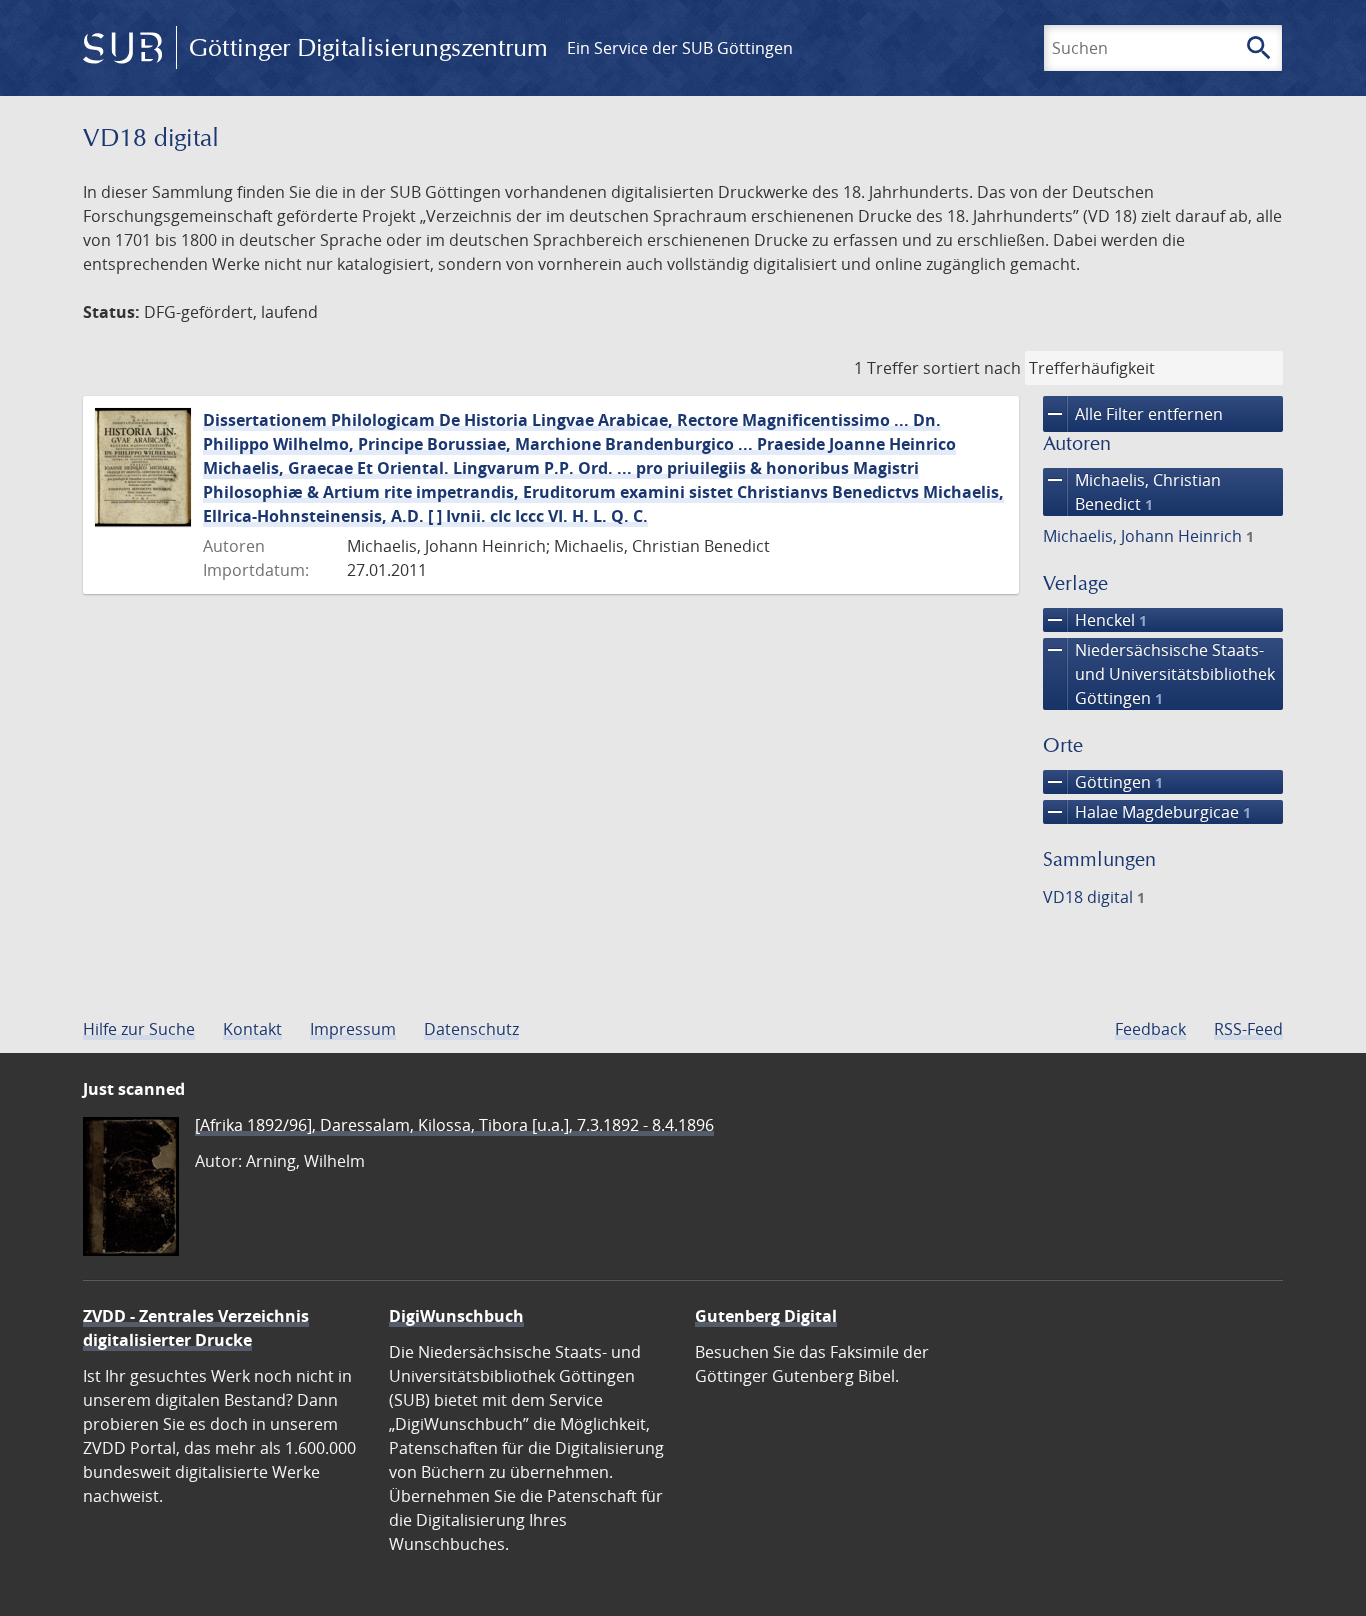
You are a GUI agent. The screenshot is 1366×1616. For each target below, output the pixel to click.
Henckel (1095, 620)
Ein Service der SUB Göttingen (680, 48)
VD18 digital (1094, 897)
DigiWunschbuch (456, 1316)
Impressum (353, 1029)
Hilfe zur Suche (139, 1029)
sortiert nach (972, 368)
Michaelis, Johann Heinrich (1148, 536)
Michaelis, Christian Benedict (1132, 491)
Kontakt (252, 1029)
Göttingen (1103, 782)
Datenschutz (471, 1029)
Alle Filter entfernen (1133, 414)
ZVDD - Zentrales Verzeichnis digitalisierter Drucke (196, 1328)
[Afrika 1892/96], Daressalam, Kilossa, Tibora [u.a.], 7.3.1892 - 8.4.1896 (454, 1125)
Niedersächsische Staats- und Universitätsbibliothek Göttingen (1159, 673)
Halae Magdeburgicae (1147, 812)
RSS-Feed (1248, 1029)
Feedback (1150, 1029)
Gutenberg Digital (766, 1316)
